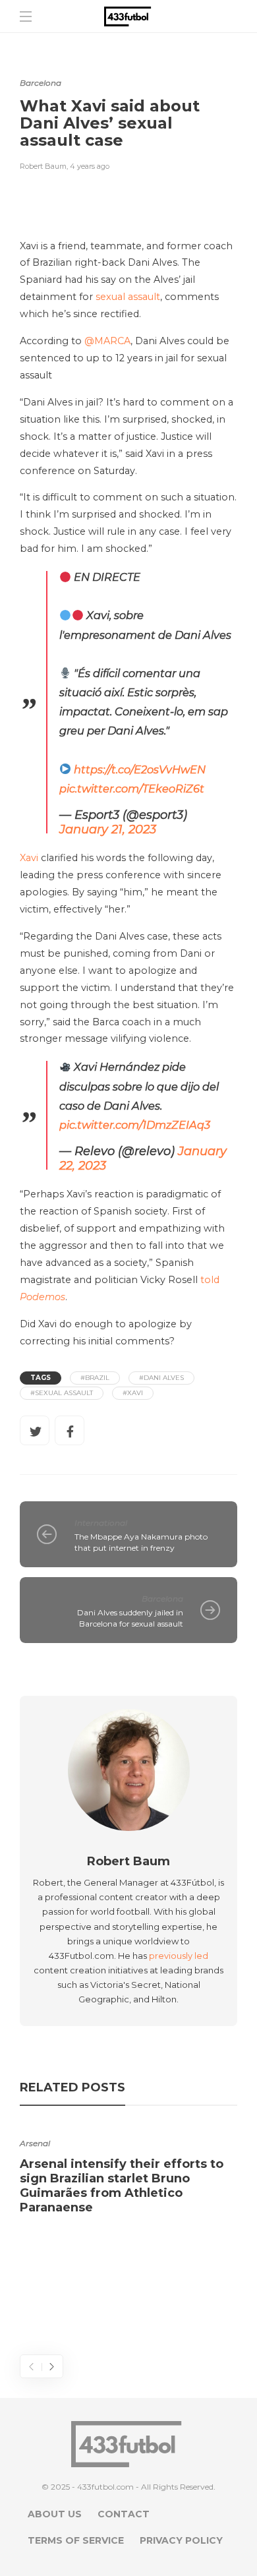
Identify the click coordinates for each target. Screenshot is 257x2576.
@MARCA (107, 341)
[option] (128, 2172)
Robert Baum (43, 166)
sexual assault (128, 297)
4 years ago (90, 166)
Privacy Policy (181, 2540)
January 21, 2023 (108, 829)
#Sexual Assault (62, 1393)
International (101, 1523)
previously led (179, 1956)
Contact (124, 2514)
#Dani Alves (161, 1378)
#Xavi (133, 1393)
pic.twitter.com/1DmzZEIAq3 (135, 1125)
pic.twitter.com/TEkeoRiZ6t (132, 789)
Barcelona (41, 83)
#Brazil (95, 1378)
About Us (55, 2514)
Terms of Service (76, 2540)
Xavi (29, 858)
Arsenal (35, 2143)
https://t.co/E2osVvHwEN (140, 769)
